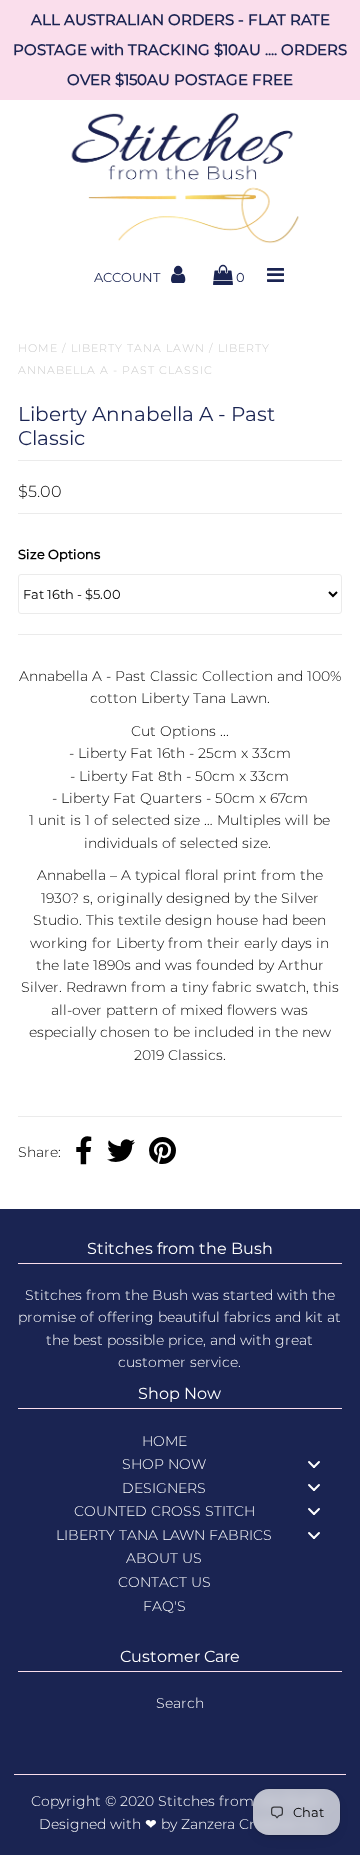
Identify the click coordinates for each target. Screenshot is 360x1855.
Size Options (59, 554)
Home (38, 348)
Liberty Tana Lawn (138, 348)
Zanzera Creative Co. (251, 1824)
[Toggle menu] (314, 1463)
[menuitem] (180, 1441)
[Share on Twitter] (121, 1153)
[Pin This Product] (162, 1153)
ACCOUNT (128, 277)
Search (180, 1703)
